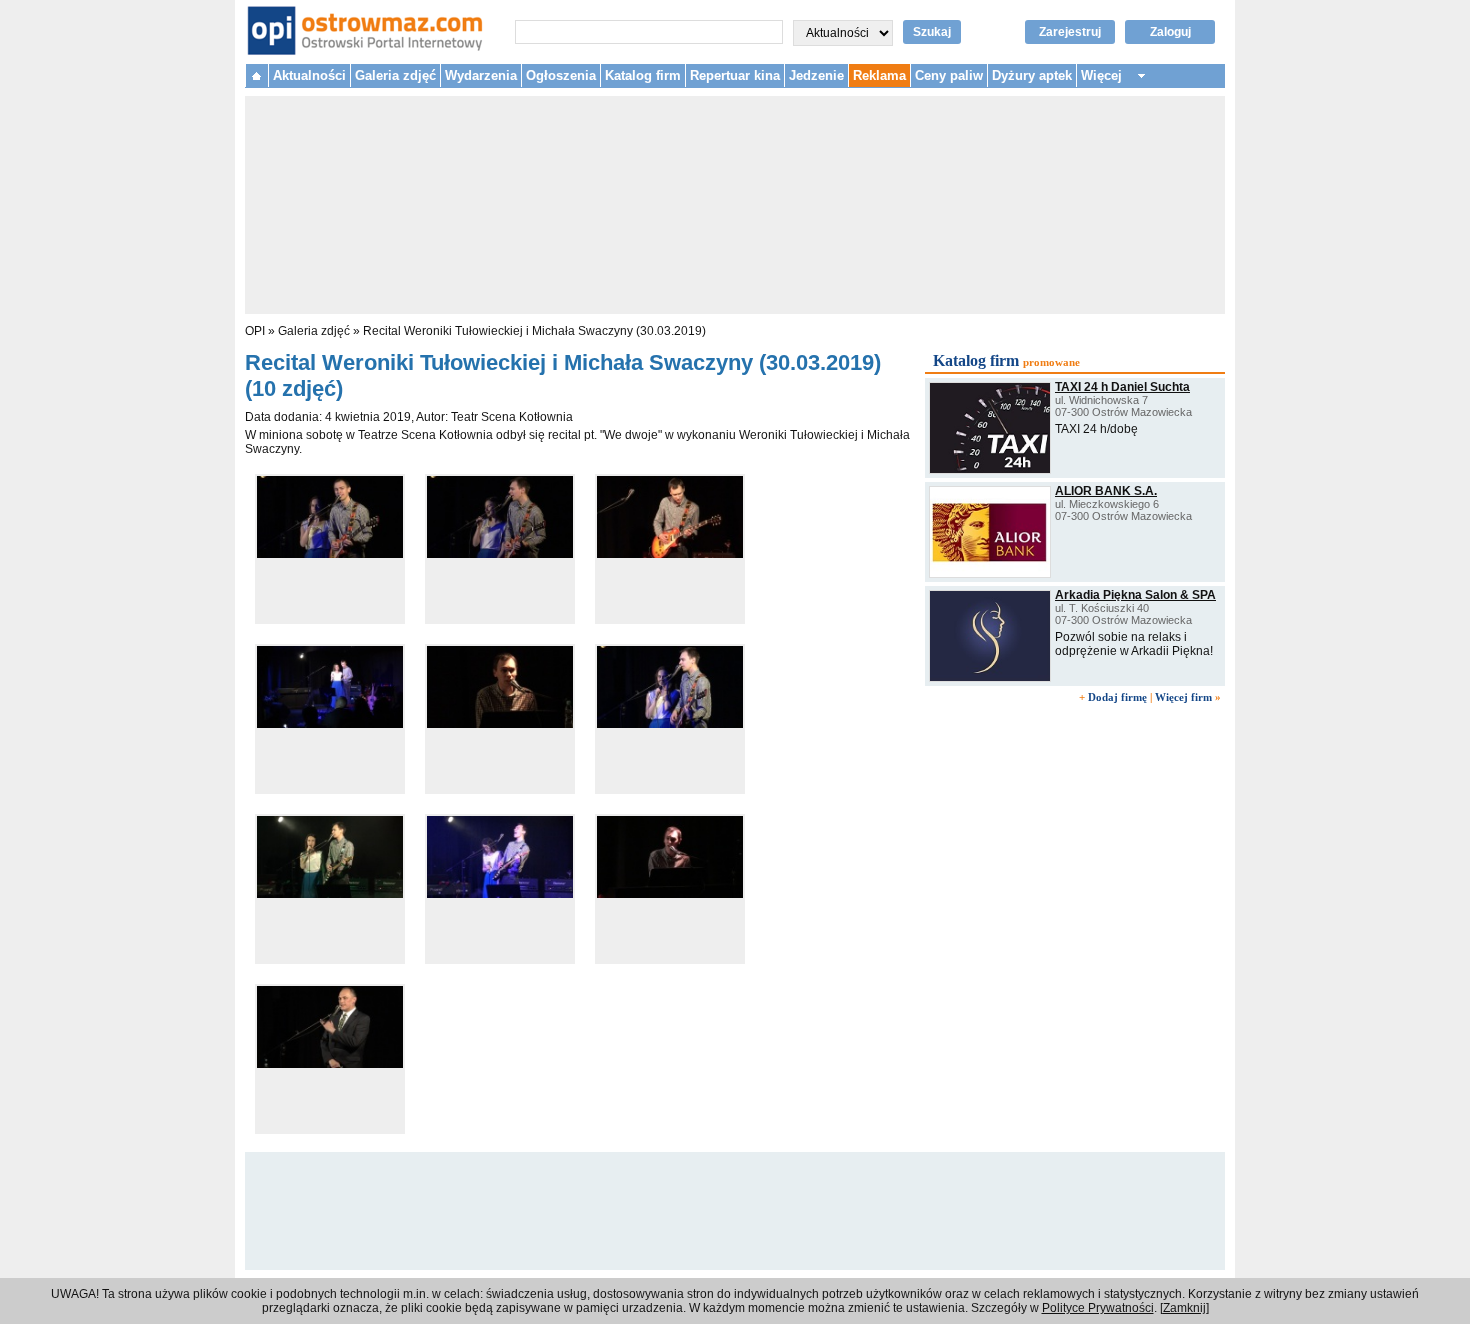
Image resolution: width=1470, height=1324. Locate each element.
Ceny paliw (949, 75)
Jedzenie (816, 75)
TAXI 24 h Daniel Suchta (1122, 387)
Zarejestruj (1070, 32)
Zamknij (1184, 1308)
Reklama (879, 75)
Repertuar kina (735, 75)
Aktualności (309, 75)
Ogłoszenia (561, 75)
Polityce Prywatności (1098, 1308)
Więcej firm (1183, 697)
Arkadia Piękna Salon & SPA (1135, 595)
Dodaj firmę (1117, 697)
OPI (255, 331)
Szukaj (932, 32)
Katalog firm (643, 75)
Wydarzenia (481, 75)
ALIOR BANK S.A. (1106, 491)
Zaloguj (1170, 32)
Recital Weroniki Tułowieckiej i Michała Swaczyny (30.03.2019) (534, 331)
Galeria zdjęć (395, 75)
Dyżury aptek (1032, 75)
